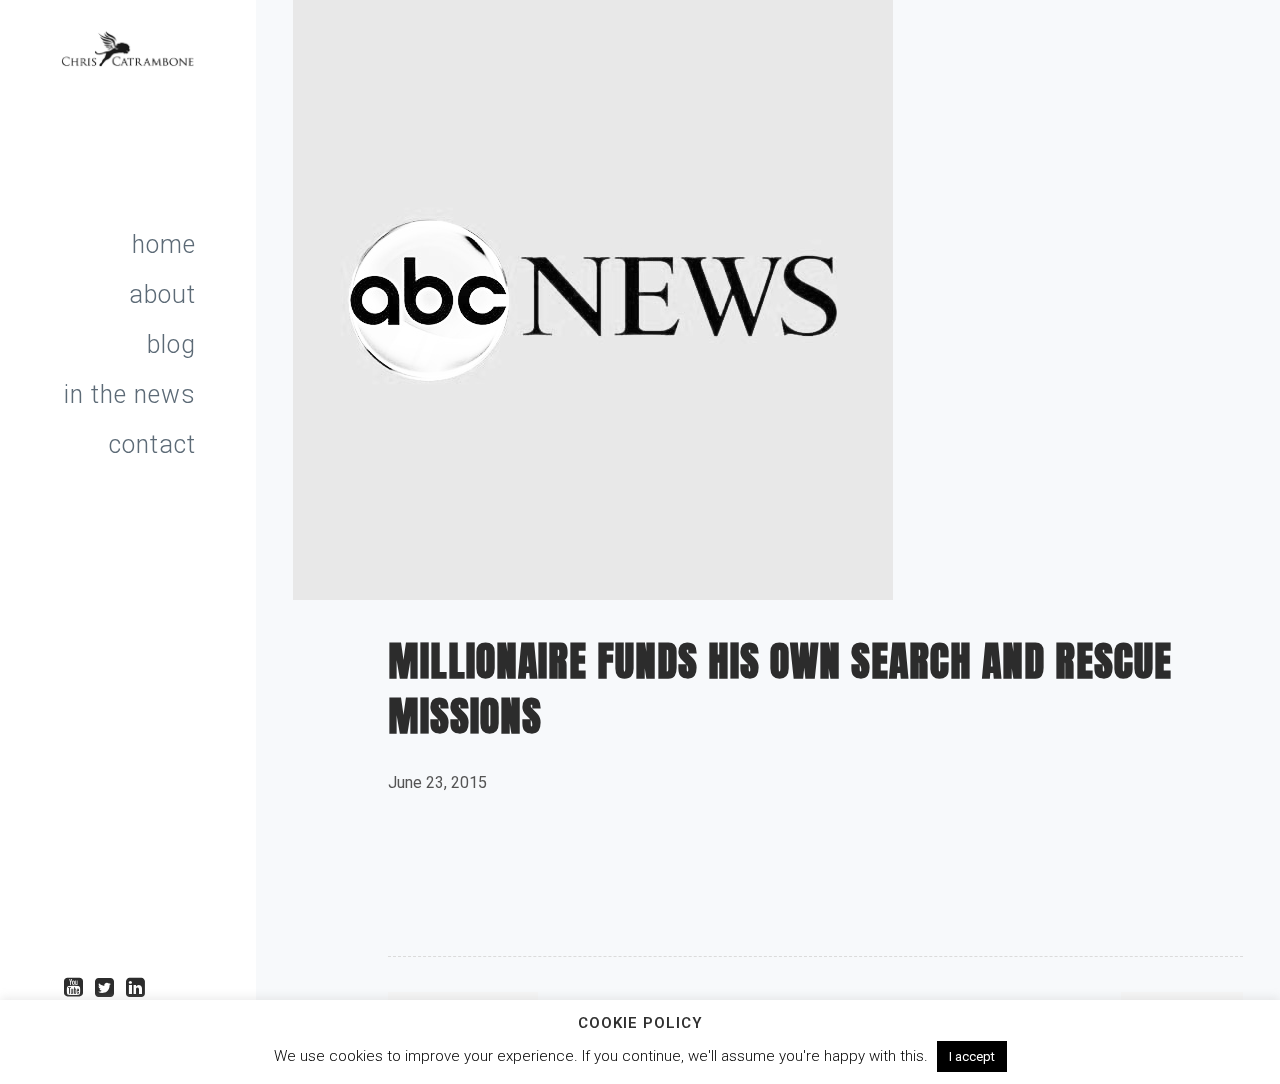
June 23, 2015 (437, 782)
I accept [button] (972, 1056)
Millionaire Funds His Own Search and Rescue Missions (780, 688)
